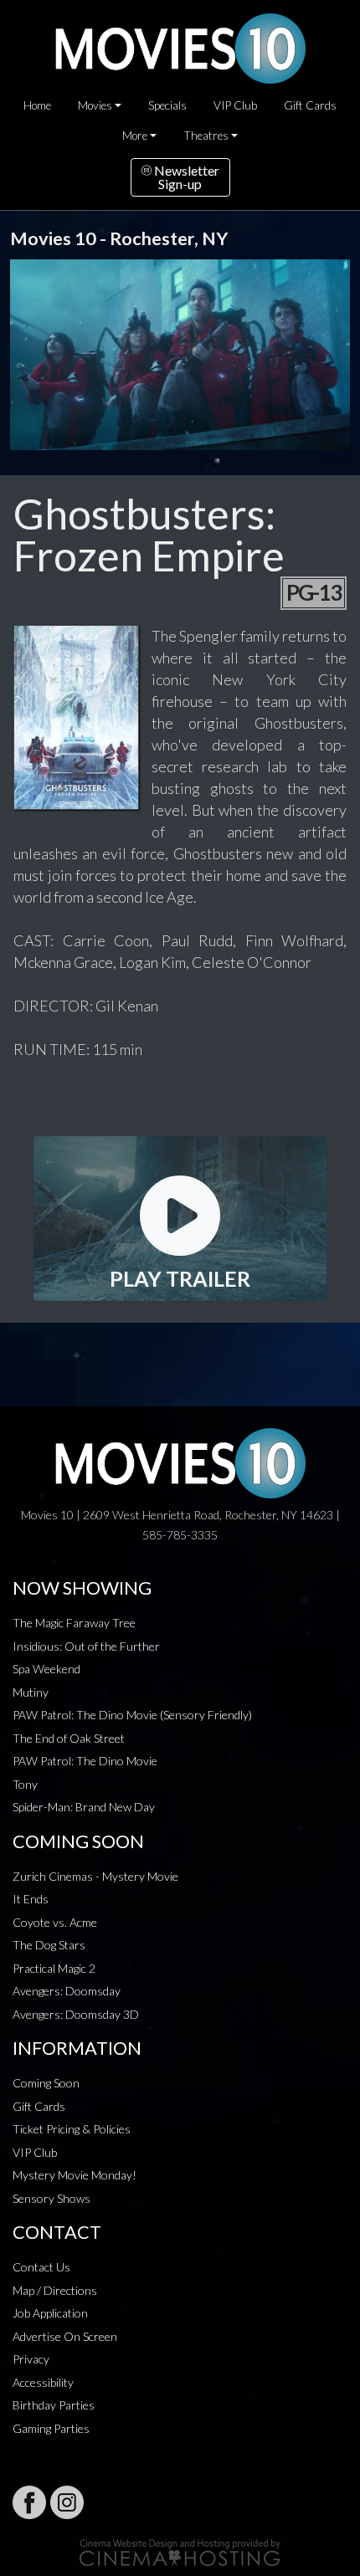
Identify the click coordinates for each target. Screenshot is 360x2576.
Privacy (31, 2359)
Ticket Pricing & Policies (72, 2129)
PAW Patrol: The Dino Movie (85, 1761)
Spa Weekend (46, 1669)
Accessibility (43, 2382)
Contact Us (41, 2267)
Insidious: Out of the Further (86, 1646)
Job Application (50, 2313)
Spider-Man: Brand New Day (84, 1807)
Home (37, 105)
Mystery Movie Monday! (75, 2175)
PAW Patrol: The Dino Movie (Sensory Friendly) (132, 1715)
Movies (95, 105)
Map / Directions (55, 2290)
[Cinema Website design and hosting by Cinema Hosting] (180, 2551)
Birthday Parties (54, 2405)
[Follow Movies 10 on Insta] (67, 2502)
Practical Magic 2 (54, 1968)
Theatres (206, 136)
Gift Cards (310, 105)
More (135, 136)
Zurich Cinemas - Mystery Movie (95, 1876)
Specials (167, 105)
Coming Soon (46, 2083)
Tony (25, 1784)
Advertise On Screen (65, 2336)
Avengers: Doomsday (67, 1991)
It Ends (31, 1899)
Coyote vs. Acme (55, 1922)
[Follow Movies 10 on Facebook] (29, 2502)
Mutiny (31, 1692)
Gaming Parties (51, 2428)
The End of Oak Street (69, 1738)
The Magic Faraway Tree (74, 1623)
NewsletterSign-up (185, 177)
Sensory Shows (51, 2198)
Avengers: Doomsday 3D (76, 2014)
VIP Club (235, 105)
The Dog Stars (49, 1945)
